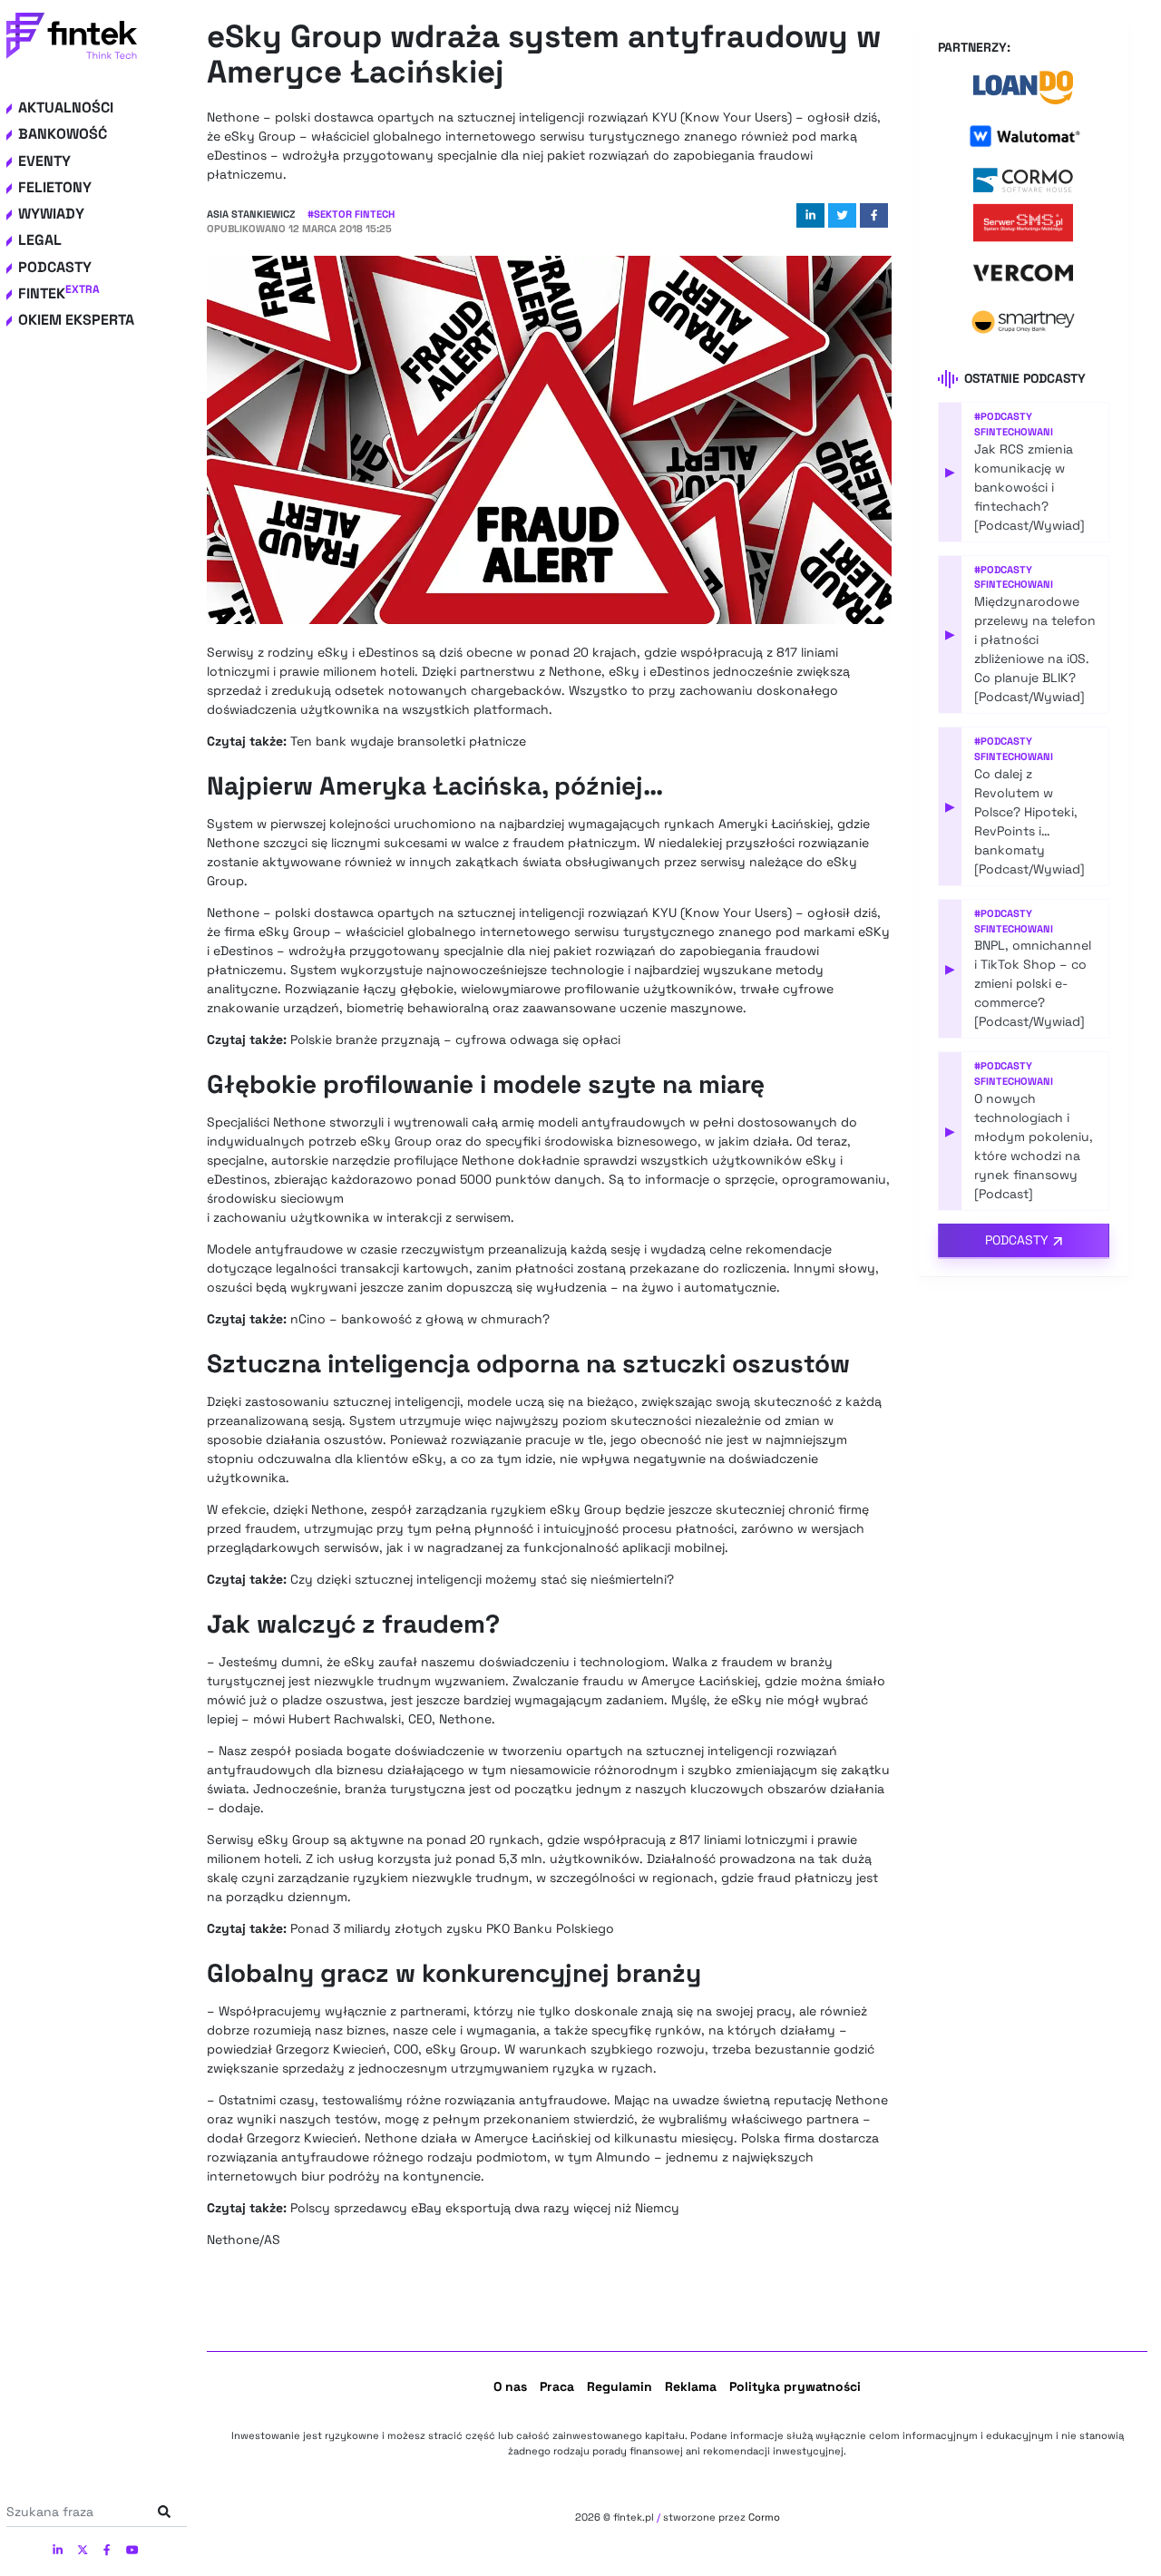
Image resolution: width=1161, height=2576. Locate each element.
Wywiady (51, 214)
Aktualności (66, 107)
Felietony (55, 187)
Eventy (44, 161)
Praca (557, 2386)
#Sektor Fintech (351, 214)
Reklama (691, 2386)
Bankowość (63, 134)
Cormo (764, 2517)
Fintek (59, 293)
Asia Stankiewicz (251, 214)
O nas (510, 2386)
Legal (40, 240)
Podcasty (55, 267)
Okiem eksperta (76, 320)
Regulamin (620, 2386)
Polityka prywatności (795, 2386)
